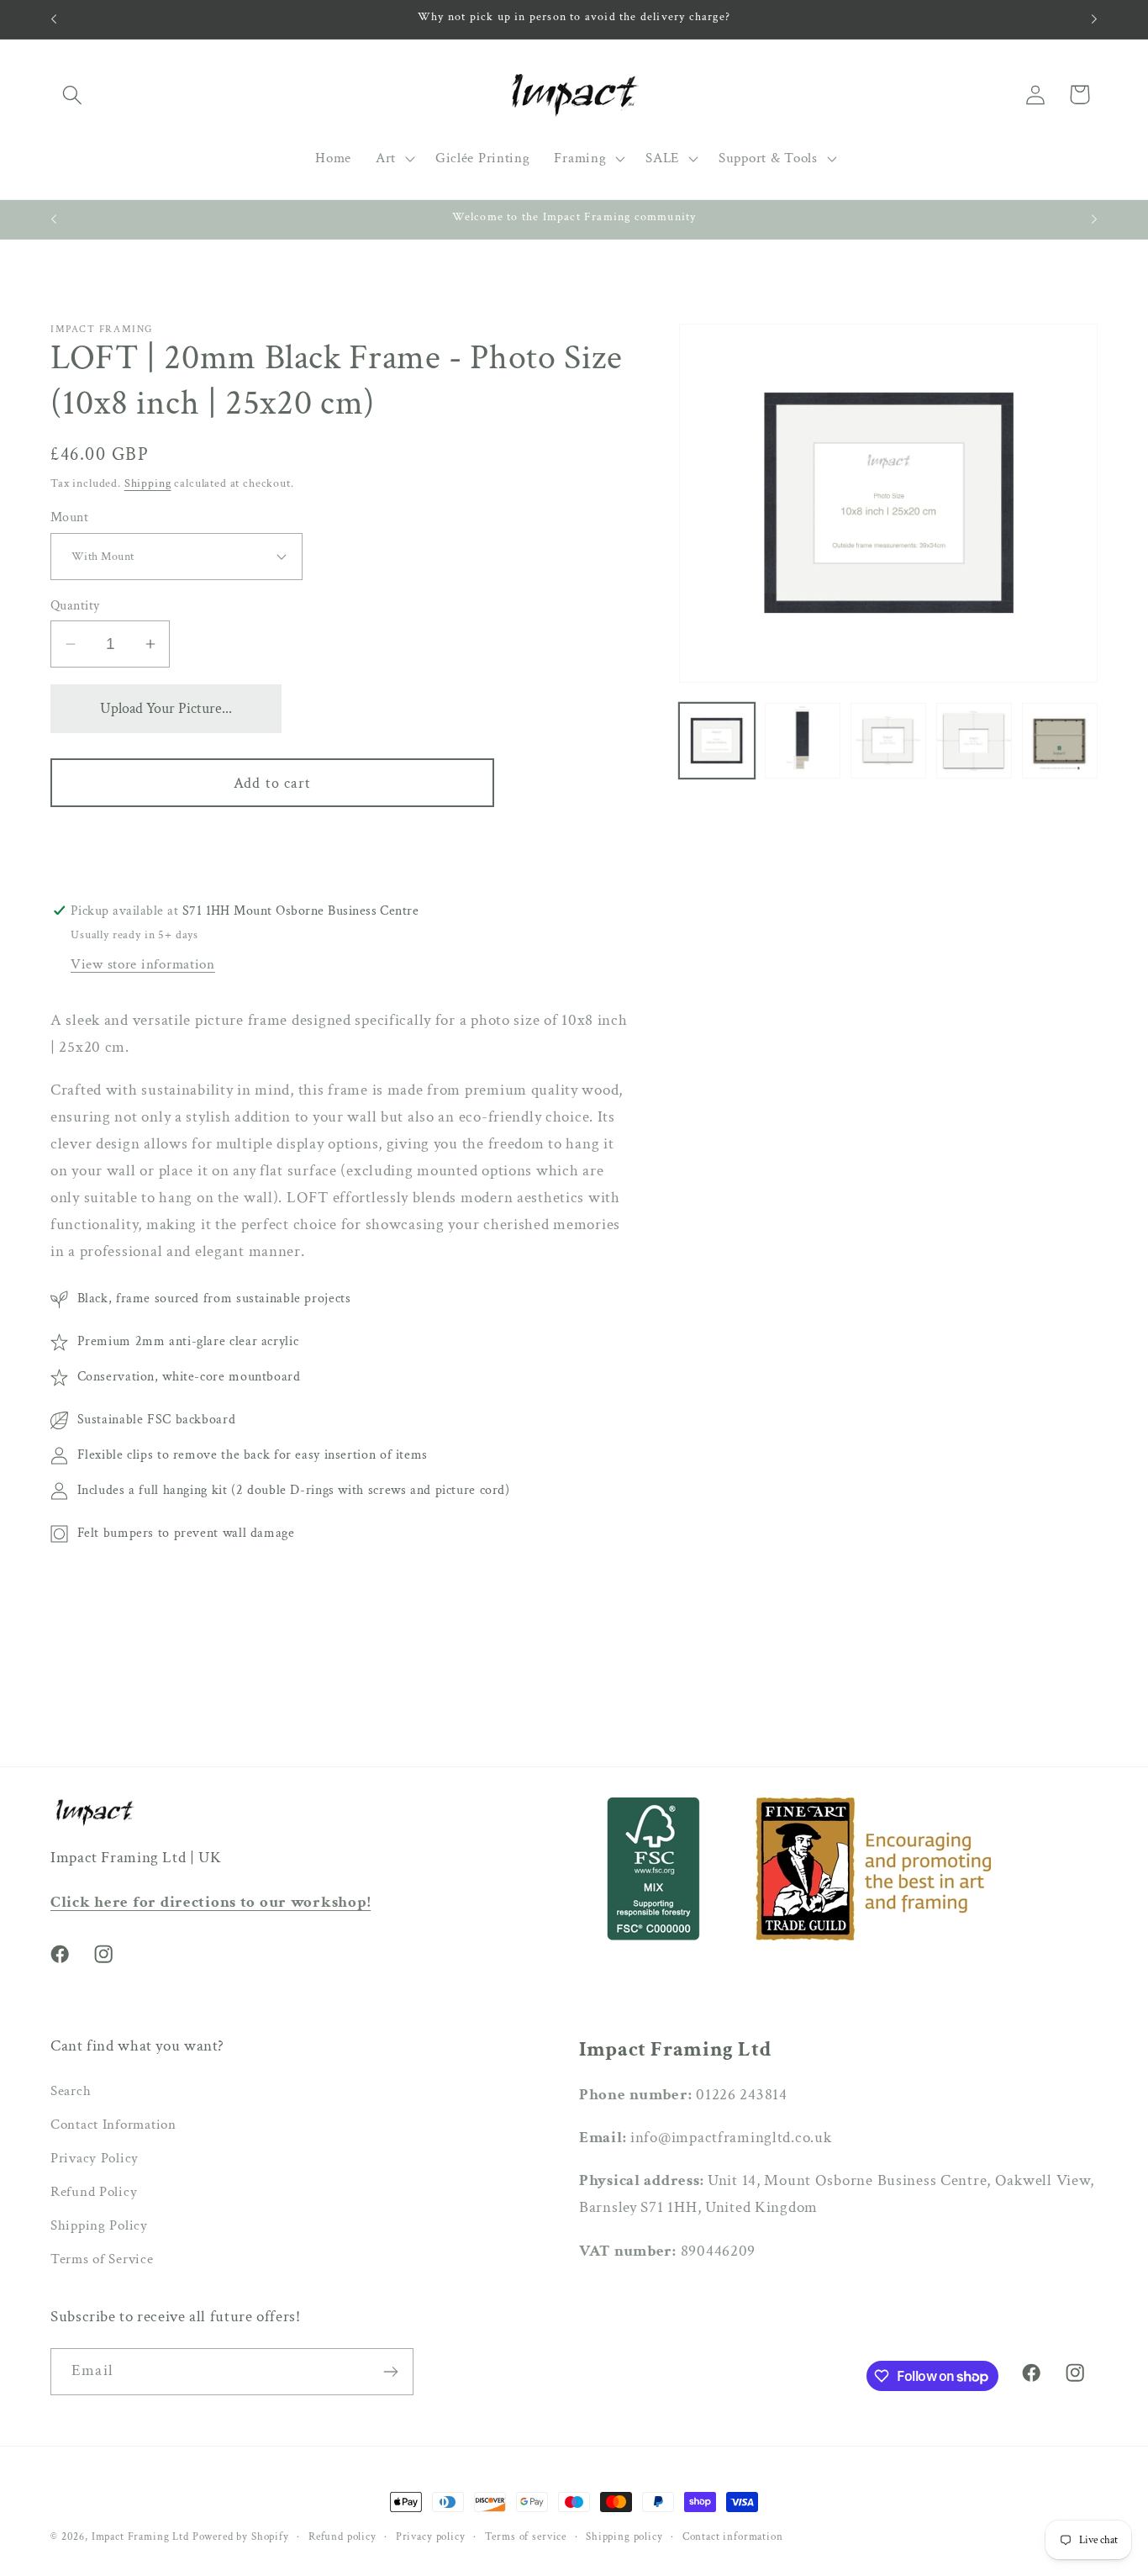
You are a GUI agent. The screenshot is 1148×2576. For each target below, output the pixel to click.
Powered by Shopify (241, 2536)
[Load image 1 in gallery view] (717, 741)
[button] (73, 95)
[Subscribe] (390, 2372)
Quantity (75, 605)
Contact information (733, 2536)
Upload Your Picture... (166, 708)
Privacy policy (431, 2536)
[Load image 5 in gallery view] (888, 741)
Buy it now (272, 842)
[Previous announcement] (54, 19)
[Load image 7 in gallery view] (1060, 741)
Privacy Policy (95, 2158)
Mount (69, 517)
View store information (143, 964)
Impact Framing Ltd (140, 2536)
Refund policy (342, 2536)
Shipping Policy (99, 2225)
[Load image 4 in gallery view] (803, 741)
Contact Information (113, 2125)
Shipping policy (624, 2536)
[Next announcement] (1094, 19)
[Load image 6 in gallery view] (974, 741)
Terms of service (526, 2536)
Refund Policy (94, 2192)
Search (71, 2091)
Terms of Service (102, 2259)
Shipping (148, 483)
